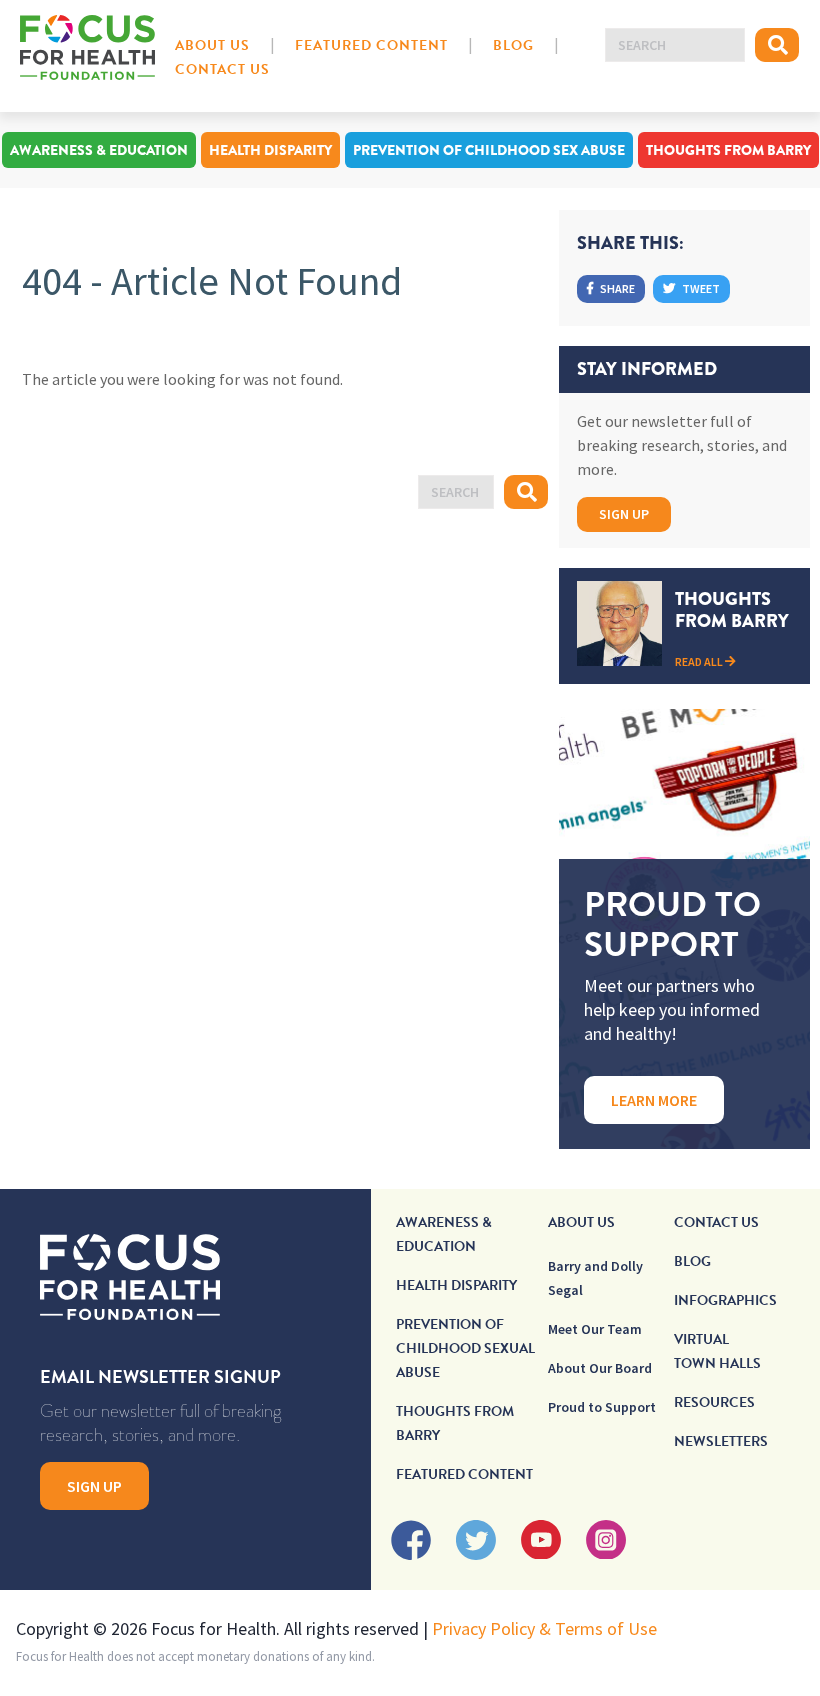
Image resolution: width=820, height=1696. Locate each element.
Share (616, 288)
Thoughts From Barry (728, 150)
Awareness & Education (99, 150)
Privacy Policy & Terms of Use (544, 1628)
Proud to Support (602, 1407)
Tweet (700, 288)
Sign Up (624, 514)
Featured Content (371, 45)
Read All (700, 661)
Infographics (725, 1300)
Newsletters (721, 1441)
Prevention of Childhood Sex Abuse (489, 150)
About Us (212, 45)
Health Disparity (270, 150)
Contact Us (222, 69)
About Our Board (600, 1368)
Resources (714, 1402)
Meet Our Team (595, 1329)
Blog (513, 45)
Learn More (654, 1100)
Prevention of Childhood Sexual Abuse (465, 1348)
